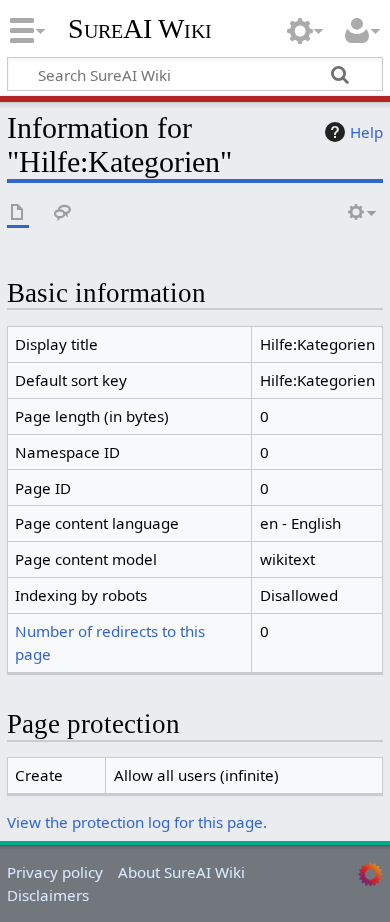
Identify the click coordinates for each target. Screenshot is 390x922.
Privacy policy (55, 872)
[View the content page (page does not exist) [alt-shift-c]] (18, 213)
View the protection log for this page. (137, 822)
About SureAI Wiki (181, 872)
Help (366, 132)
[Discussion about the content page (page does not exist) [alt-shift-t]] (63, 213)
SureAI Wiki (140, 29)
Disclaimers (48, 895)
